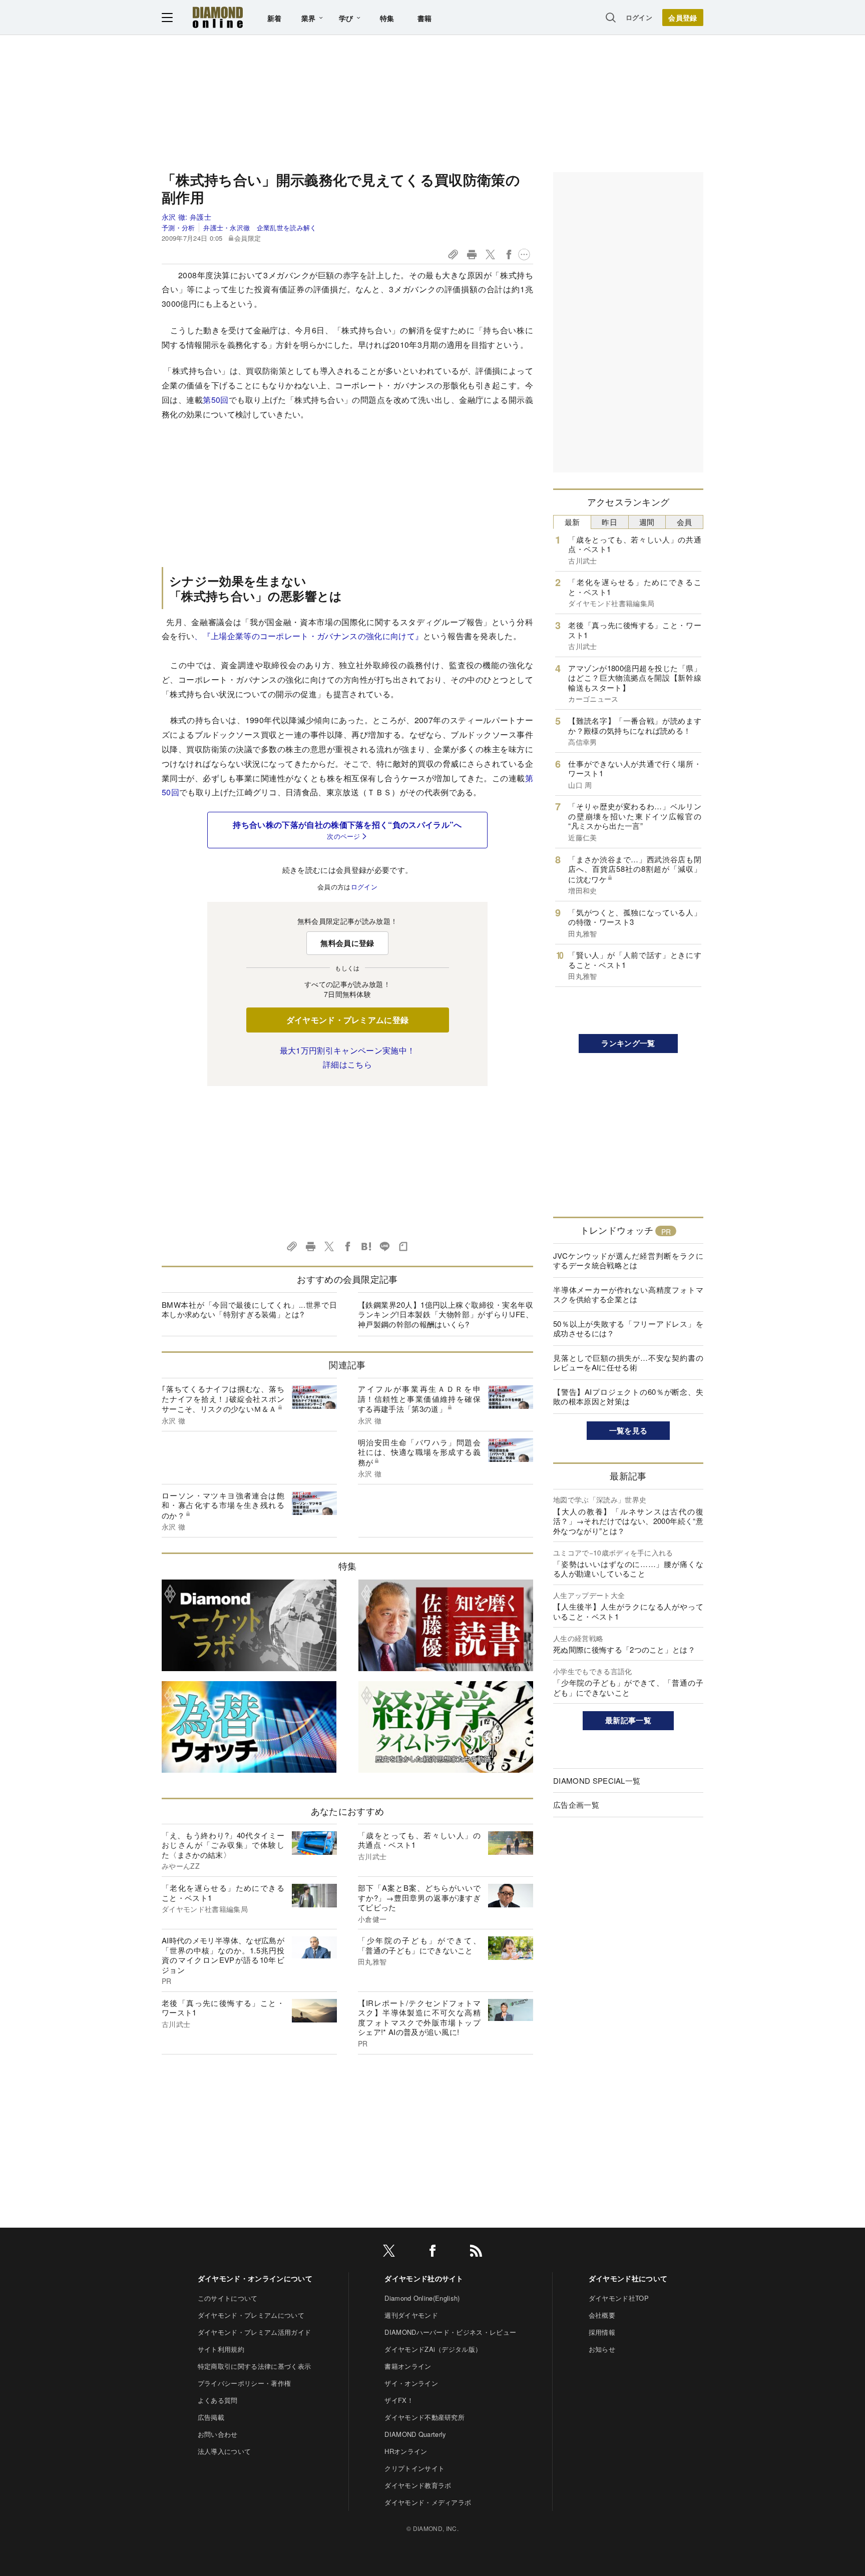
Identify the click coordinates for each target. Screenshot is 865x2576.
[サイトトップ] (218, 17)
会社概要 (602, 2315)
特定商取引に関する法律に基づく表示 (254, 2366)
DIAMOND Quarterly (415, 2434)
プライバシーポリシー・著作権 (244, 2383)
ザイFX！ (399, 2400)
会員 (685, 522)
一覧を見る (628, 1430)
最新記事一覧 (628, 1720)
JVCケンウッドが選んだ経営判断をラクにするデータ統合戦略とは (628, 1260)
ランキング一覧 (628, 1043)
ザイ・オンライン (411, 2383)
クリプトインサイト (414, 2468)
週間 (647, 522)
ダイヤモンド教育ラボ (418, 2485)
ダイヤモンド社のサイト (424, 2278)
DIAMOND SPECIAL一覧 (597, 1780)
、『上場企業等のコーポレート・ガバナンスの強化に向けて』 (309, 636)
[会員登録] (683, 18)
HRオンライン (406, 2451)
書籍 (425, 18)
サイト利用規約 (221, 2349)
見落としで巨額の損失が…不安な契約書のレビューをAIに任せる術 (628, 1363)
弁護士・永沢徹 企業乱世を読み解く (260, 227)
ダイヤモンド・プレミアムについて (251, 2315)
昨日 (609, 522)
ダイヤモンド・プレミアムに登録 (348, 1020)
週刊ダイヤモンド (411, 2315)
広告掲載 (211, 2417)
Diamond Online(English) (422, 2298)
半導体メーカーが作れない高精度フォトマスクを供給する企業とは (628, 1295)
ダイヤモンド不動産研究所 (424, 2417)
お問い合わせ (218, 2434)
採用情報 (602, 2332)
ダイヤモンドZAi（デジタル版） (433, 2349)
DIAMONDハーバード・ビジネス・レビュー (450, 2332)
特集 (387, 18)
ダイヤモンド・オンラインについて (255, 2278)
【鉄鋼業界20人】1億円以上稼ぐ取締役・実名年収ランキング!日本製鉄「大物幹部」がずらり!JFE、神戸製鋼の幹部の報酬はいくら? (446, 1314)
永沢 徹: (186, 217)
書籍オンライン (408, 2366)
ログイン (639, 17)
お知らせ (602, 2349)
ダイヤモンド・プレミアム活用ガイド (254, 2332)
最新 (572, 522)
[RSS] (476, 2252)
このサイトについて (228, 2298)
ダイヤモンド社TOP (619, 2298)
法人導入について (225, 2451)
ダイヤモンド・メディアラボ (428, 2502)
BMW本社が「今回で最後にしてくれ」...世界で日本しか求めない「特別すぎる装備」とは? (249, 1310)
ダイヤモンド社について (628, 2278)
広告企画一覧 (576, 1805)
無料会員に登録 (347, 943)
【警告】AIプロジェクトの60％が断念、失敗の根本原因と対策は (628, 1397)
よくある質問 (218, 2400)
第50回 (216, 400)
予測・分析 (178, 227)
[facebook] (432, 2252)
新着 (275, 18)
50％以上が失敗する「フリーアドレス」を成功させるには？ (628, 1329)
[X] (389, 2252)
